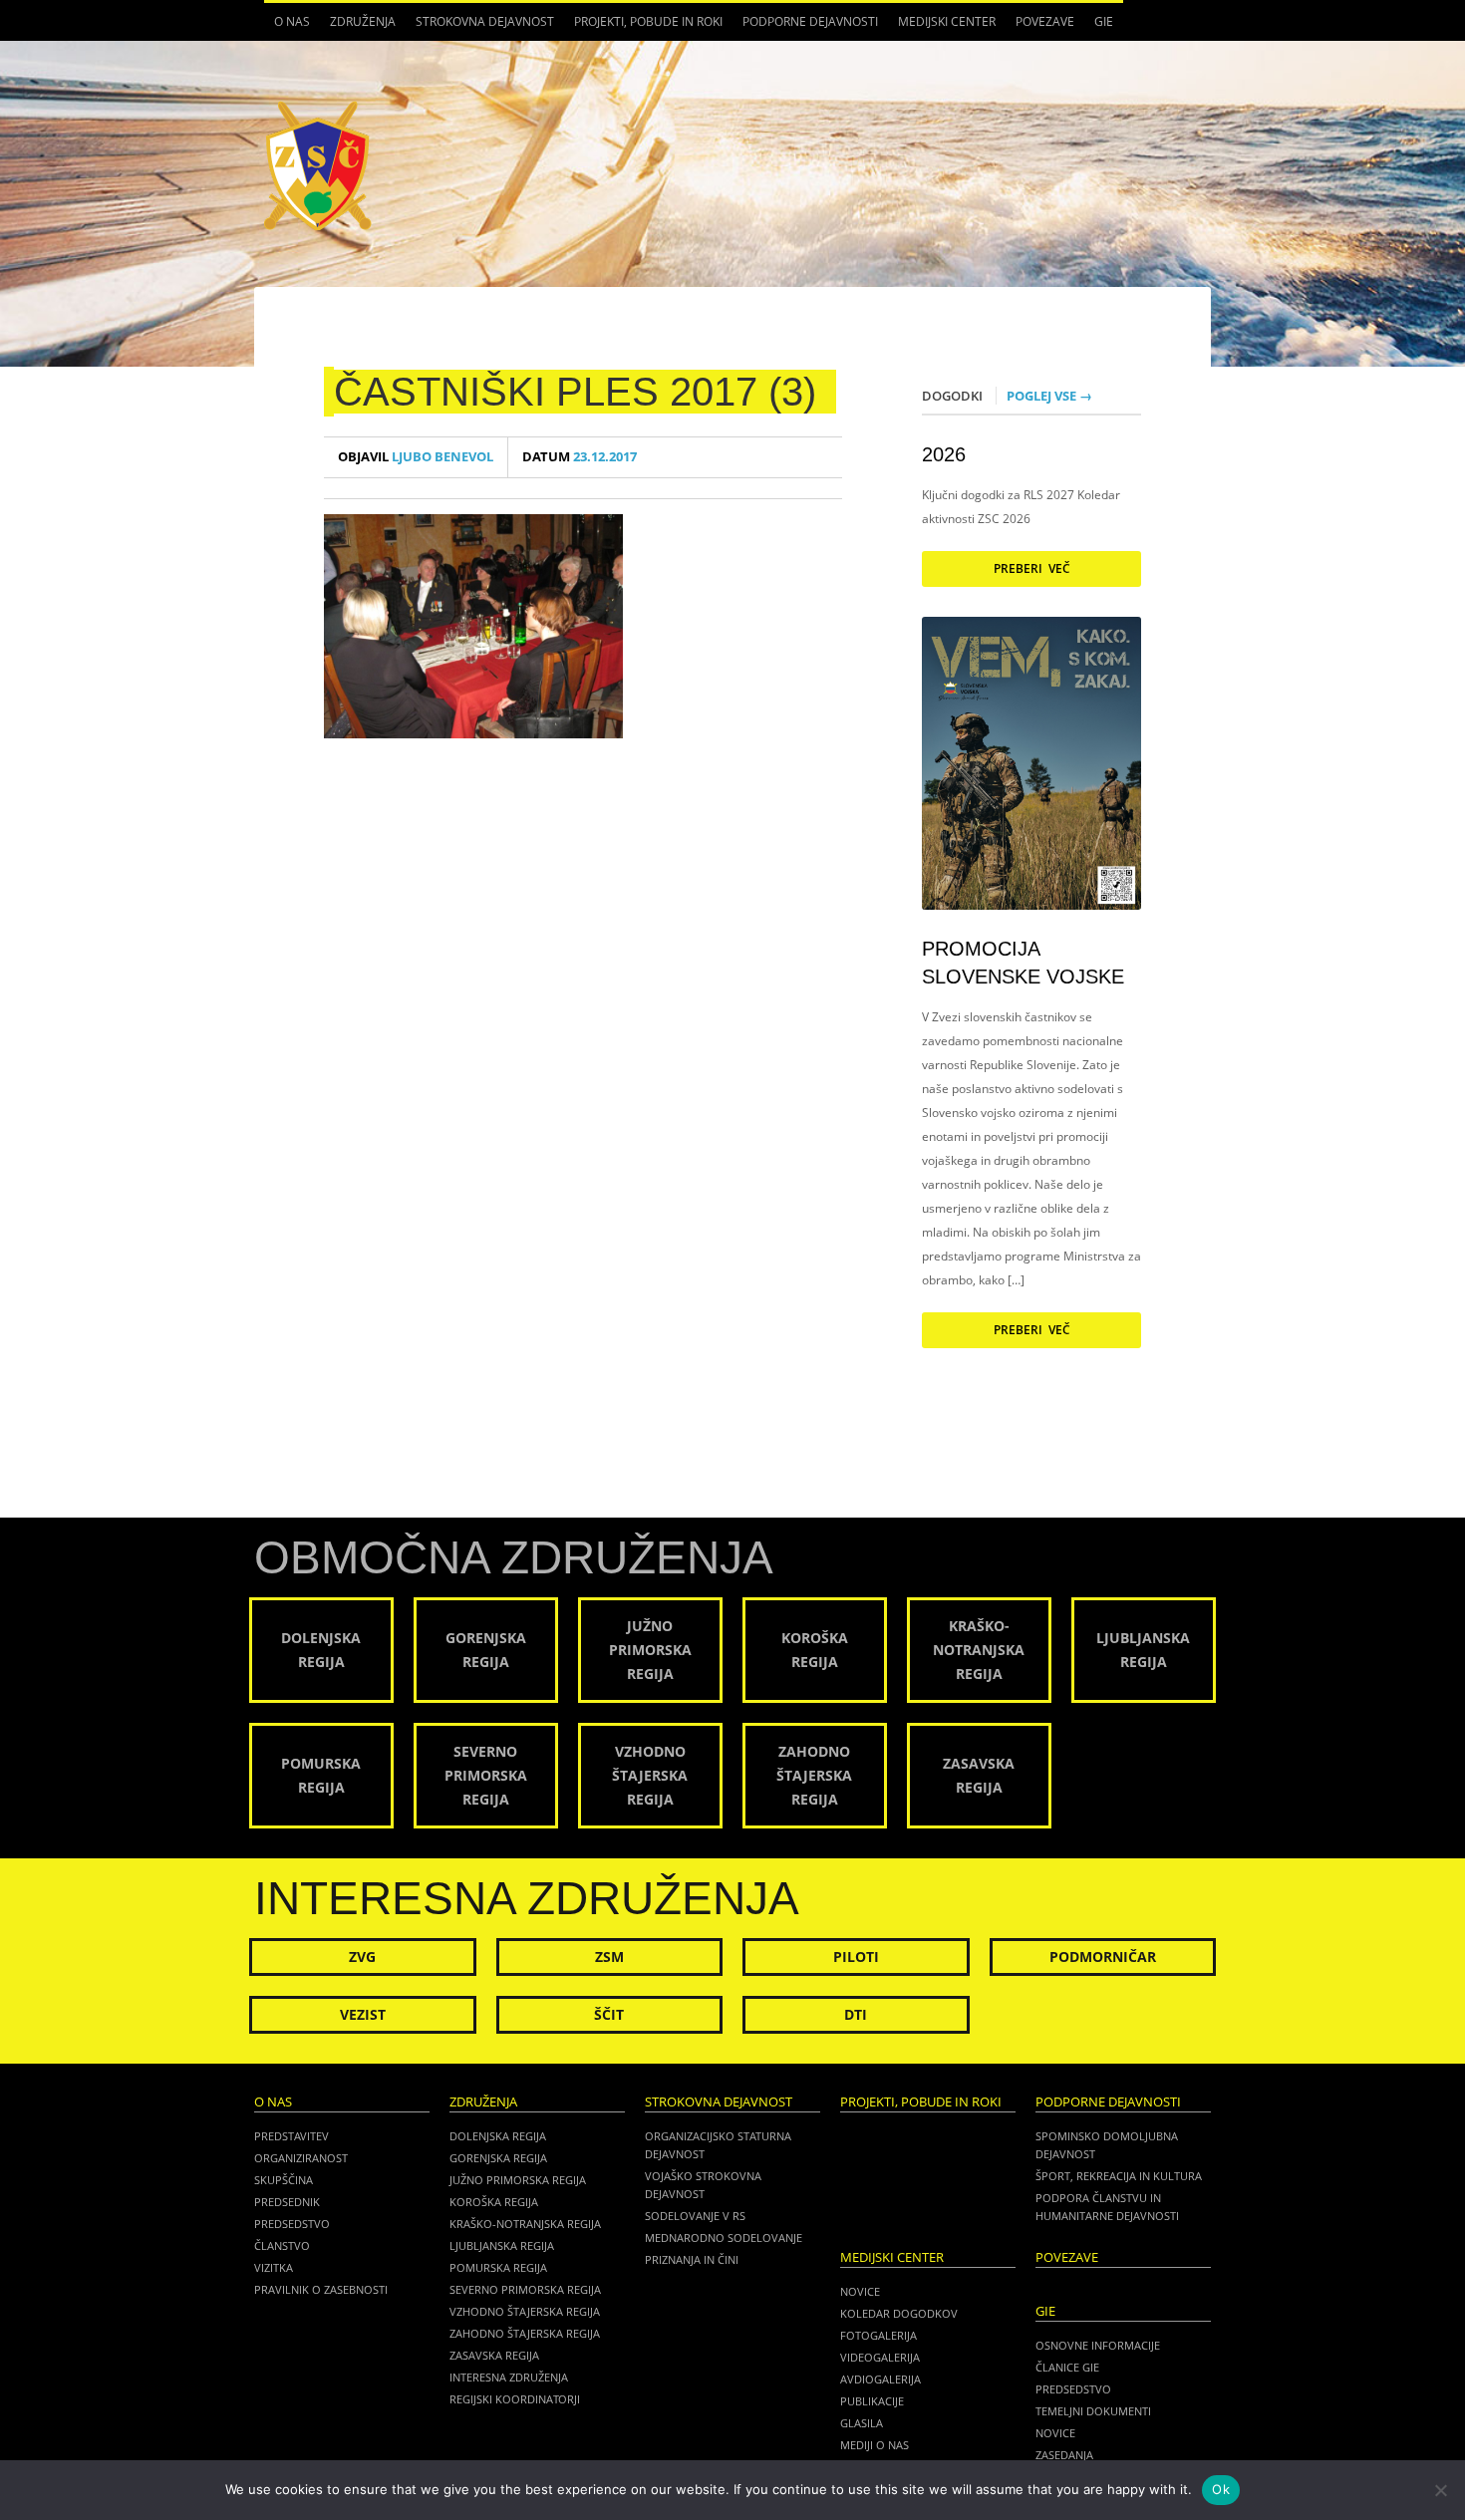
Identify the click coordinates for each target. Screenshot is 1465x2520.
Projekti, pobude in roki (648, 21)
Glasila (862, 2423)
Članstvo (282, 2245)
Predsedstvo (292, 2224)
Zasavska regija (494, 2355)
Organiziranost (301, 2158)
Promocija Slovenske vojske (1023, 963)
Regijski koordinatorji (515, 2399)
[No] (1440, 2490)
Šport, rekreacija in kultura (1119, 2176)
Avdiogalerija (880, 2379)
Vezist (363, 2014)
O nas (287, 27)
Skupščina (284, 2180)
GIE (1099, 27)
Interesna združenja (509, 2377)
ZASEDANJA (1064, 2455)
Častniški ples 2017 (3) (575, 392)
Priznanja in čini (692, 2259)
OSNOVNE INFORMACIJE (1098, 2345)
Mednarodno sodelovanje (724, 2238)
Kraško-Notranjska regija (525, 2224)
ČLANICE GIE (1067, 2367)
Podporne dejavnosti (805, 27)
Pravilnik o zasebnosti (321, 2289)
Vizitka (274, 2267)
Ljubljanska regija (502, 2245)
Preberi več (1032, 568)
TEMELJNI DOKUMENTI (1093, 2411)
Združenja (358, 27)
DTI (856, 2014)
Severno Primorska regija (525, 2289)
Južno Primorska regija (518, 2180)
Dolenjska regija (498, 2136)
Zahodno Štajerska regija (525, 2333)
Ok (1221, 2489)
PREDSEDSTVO (1073, 2389)
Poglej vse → (1049, 396)
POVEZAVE (1045, 21)
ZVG (362, 1957)
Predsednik (287, 2202)
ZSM (609, 1957)
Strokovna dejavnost (480, 27)
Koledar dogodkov (899, 2313)
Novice (860, 2291)
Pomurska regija (498, 2267)
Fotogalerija (879, 2335)
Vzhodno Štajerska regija (525, 2311)
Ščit (609, 2014)
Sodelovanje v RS (695, 2216)
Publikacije (872, 2401)
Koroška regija (494, 2202)
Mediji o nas (875, 2445)
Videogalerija (880, 2357)
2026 (944, 454)
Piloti (856, 1957)
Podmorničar (1103, 1957)
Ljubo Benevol (416, 457)
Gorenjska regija (498, 2158)
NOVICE (1055, 2433)
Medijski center (942, 27)
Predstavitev (292, 2136)
